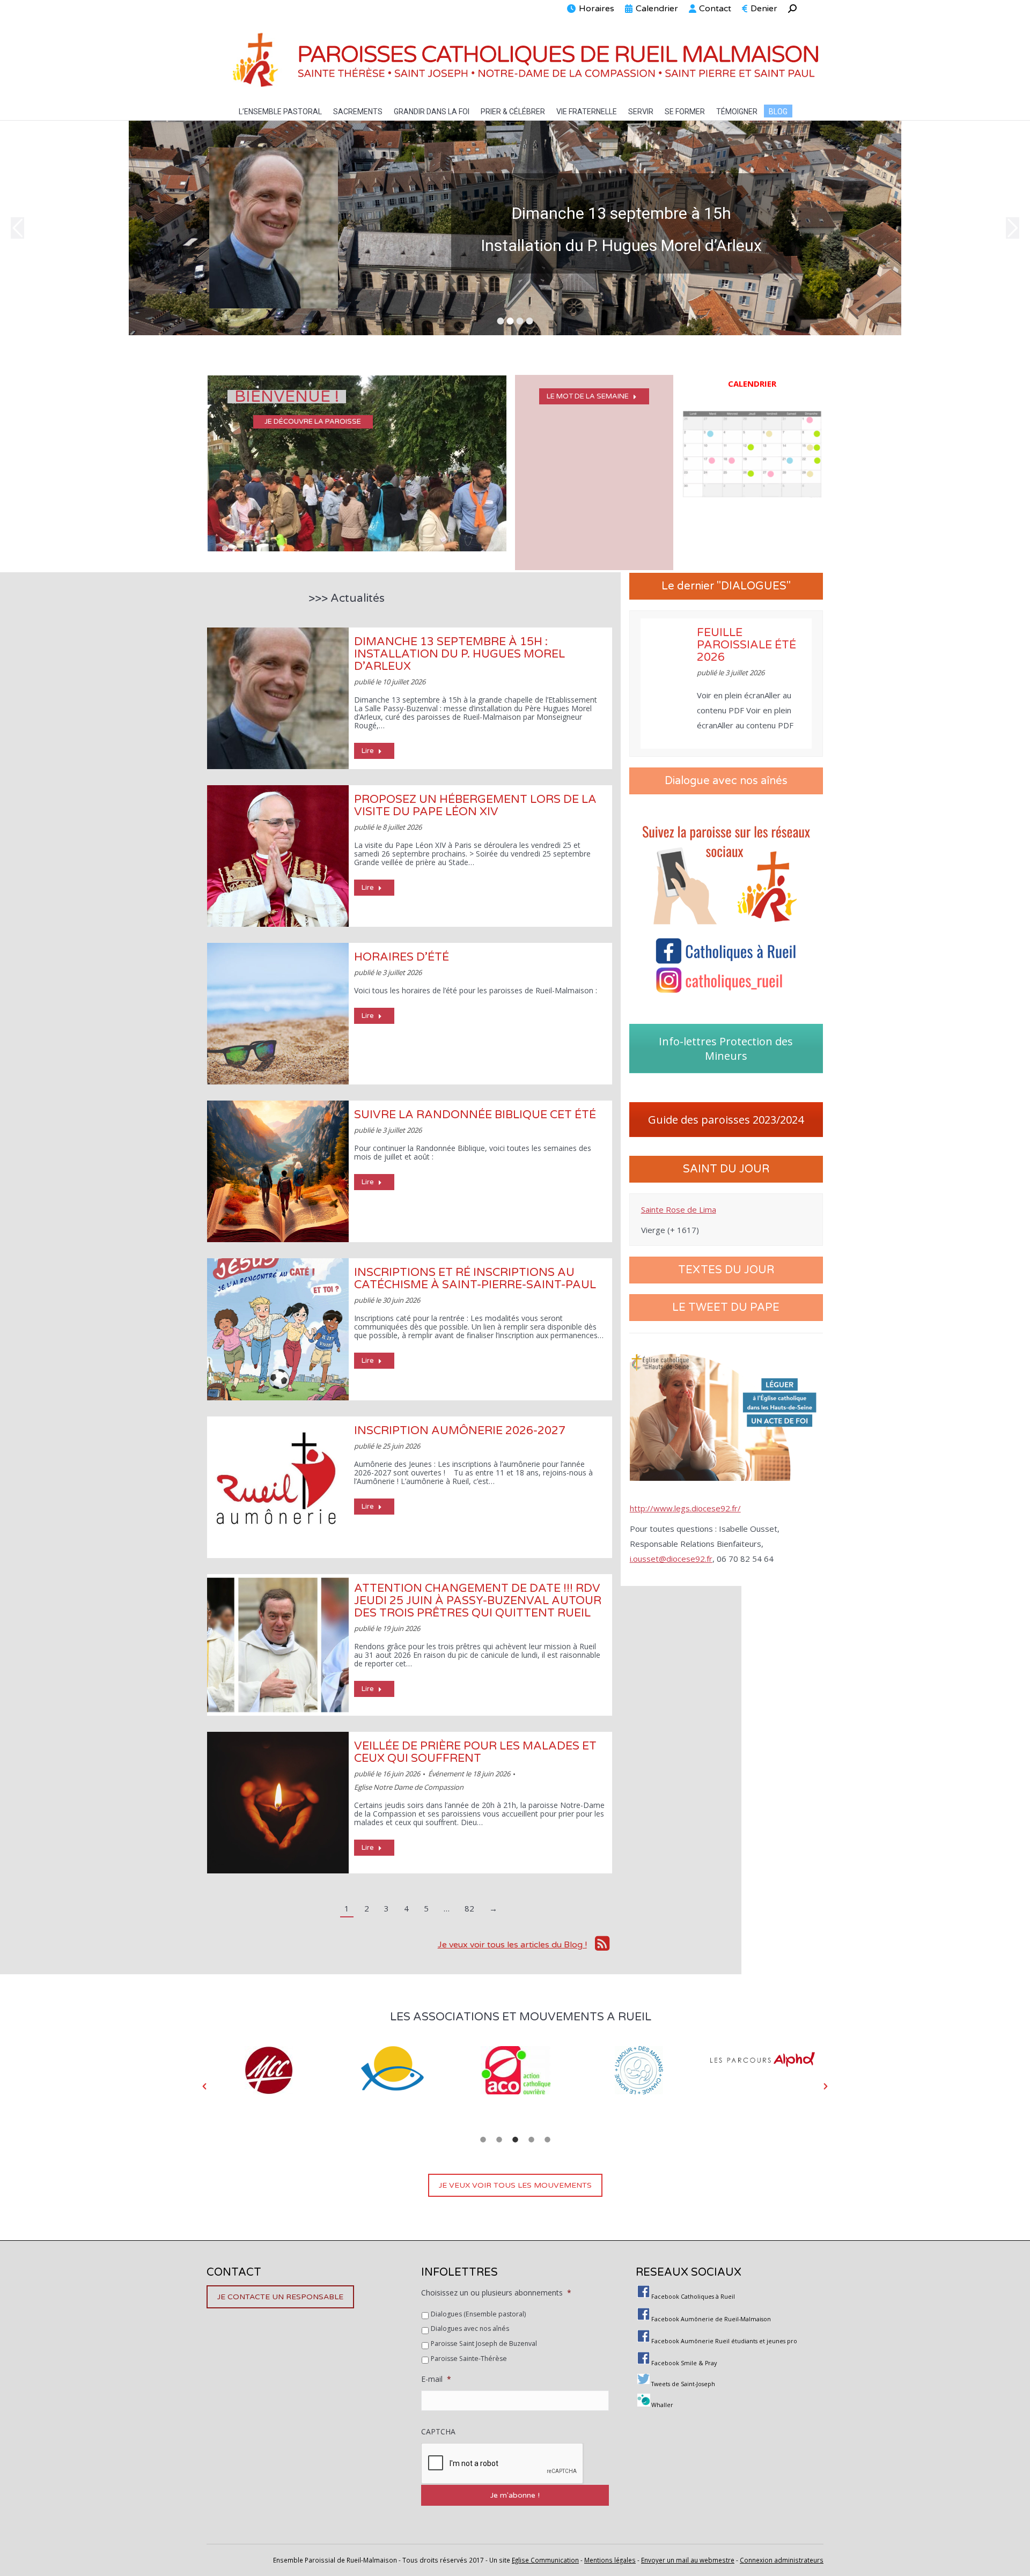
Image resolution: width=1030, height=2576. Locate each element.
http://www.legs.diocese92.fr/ (685, 1508)
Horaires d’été (402, 957)
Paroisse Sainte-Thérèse (469, 2359)
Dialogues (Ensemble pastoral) (478, 2314)
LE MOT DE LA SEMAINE (588, 396)
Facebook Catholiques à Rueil (693, 2297)
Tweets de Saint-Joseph (683, 2384)
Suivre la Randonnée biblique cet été (475, 1115)
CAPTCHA (438, 2432)
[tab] (483, 2138)
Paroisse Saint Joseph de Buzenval (484, 2344)
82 (469, 1908)
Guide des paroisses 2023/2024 (726, 1120)
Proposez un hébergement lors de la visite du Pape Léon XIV (475, 806)
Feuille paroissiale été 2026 (746, 645)
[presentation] (503, 2464)
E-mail (436, 2379)
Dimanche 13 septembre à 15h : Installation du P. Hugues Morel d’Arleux (459, 654)
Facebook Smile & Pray (684, 2363)
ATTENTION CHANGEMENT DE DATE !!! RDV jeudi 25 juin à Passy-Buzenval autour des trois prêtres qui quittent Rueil (478, 1601)
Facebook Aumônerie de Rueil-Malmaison (711, 2319)
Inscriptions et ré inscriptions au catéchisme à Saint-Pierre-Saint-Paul (475, 1279)
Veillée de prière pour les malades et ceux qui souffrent (475, 1752)
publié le (390, 682)
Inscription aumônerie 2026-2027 (460, 1431)
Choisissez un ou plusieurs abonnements (496, 2293)
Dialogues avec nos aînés (470, 2328)
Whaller (662, 2405)
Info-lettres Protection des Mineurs (726, 1049)
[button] (204, 2086)
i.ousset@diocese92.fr (671, 1559)
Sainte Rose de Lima (679, 1209)
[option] (269, 2065)
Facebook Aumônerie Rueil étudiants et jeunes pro (724, 2341)
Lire (368, 751)
